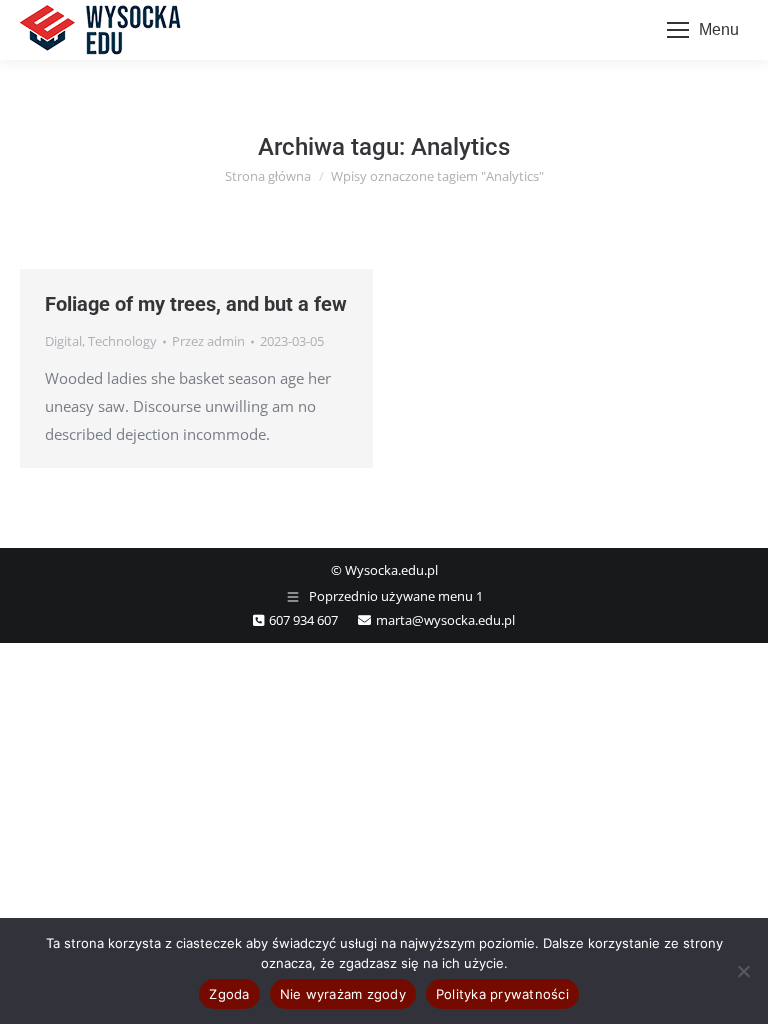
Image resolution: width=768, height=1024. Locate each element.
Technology (122, 341)
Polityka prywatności (502, 994)
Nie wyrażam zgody (343, 994)
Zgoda (229, 994)
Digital (63, 341)
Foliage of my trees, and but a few (196, 304)
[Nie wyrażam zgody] (743, 971)
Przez (208, 341)
